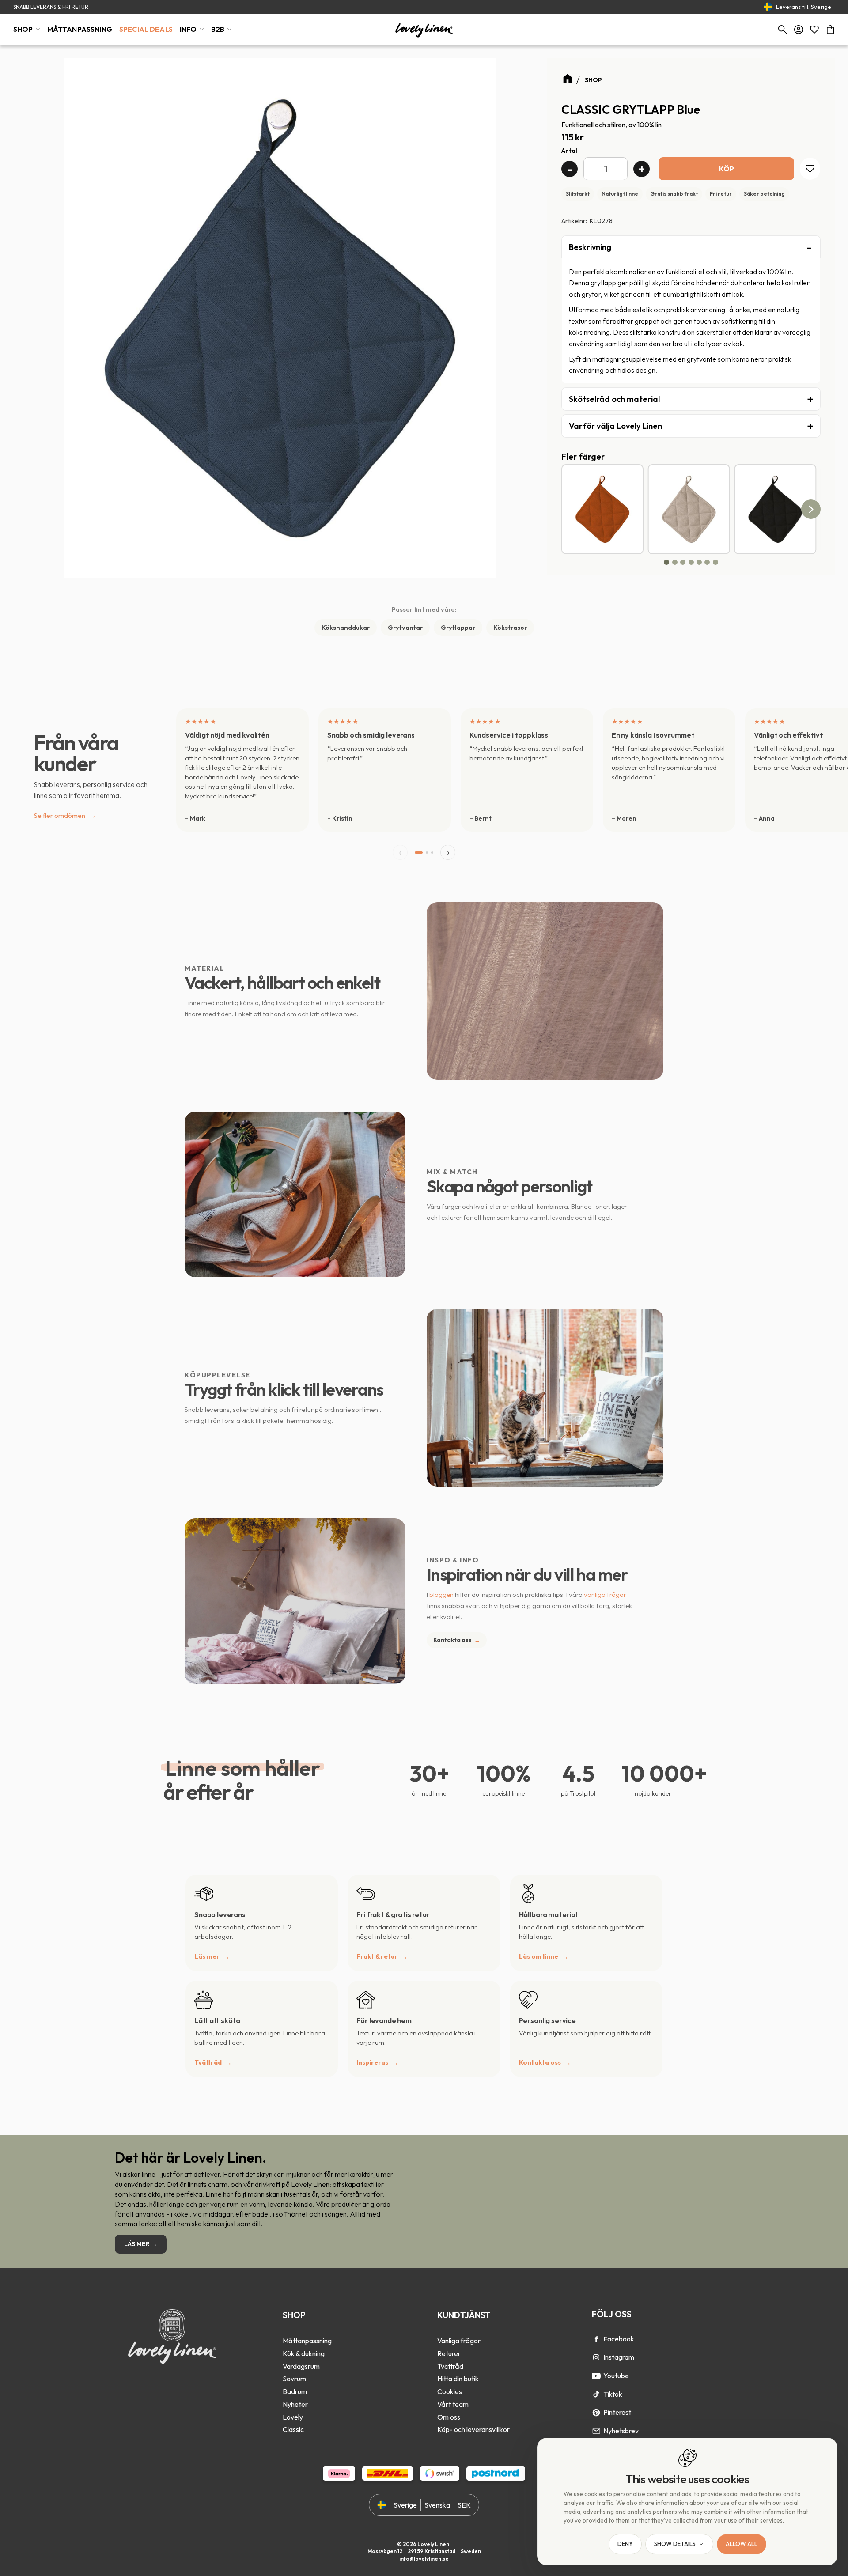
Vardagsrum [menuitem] (301, 2366)
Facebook (619, 2339)
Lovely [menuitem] (293, 2417)
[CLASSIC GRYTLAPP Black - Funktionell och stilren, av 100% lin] (775, 509)
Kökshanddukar (346, 628)
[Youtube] (596, 2376)
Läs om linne (539, 1956)
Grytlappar (458, 628)
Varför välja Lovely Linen (615, 426)
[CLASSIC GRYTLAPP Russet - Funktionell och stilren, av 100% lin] (602, 509)
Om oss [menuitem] (449, 2417)
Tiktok (613, 2394)
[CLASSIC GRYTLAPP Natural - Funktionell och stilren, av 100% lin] (689, 509)
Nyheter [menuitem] (295, 2404)
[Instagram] (596, 2357)
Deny (625, 2544)
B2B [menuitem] (218, 29)
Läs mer (207, 1956)
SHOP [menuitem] (23, 29)
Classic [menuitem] (293, 2429)
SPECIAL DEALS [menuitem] (146, 29)
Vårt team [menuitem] (453, 2404)
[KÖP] (727, 168)
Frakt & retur (377, 1956)
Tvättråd (208, 2062)
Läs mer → (141, 2244)
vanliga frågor (605, 1594)
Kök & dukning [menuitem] (304, 2353)
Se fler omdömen (65, 815)
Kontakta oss (457, 1640)
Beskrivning (590, 247)
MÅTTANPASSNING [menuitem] (80, 29)
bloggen (441, 1594)
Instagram (619, 2357)
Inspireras (372, 2062)
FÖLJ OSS (612, 2314)
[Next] (811, 509)
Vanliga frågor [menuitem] (459, 2341)
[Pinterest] (596, 2413)
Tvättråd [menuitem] (450, 2366)
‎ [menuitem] (307, 2328)
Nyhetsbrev (621, 2431)
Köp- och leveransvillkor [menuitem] (473, 2429)
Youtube (616, 2376)
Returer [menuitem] (449, 2353)
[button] (814, 30)
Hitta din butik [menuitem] (458, 2379)
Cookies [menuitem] (450, 2391)
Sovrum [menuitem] (294, 2379)
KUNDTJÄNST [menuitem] (464, 2315)
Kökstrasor (510, 628)
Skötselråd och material (614, 399)
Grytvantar (405, 628)
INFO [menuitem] (188, 29)
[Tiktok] (596, 2394)
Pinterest (617, 2412)
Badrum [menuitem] (295, 2391)
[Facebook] (596, 2339)
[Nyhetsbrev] (596, 2431)
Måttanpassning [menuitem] (307, 2341)
